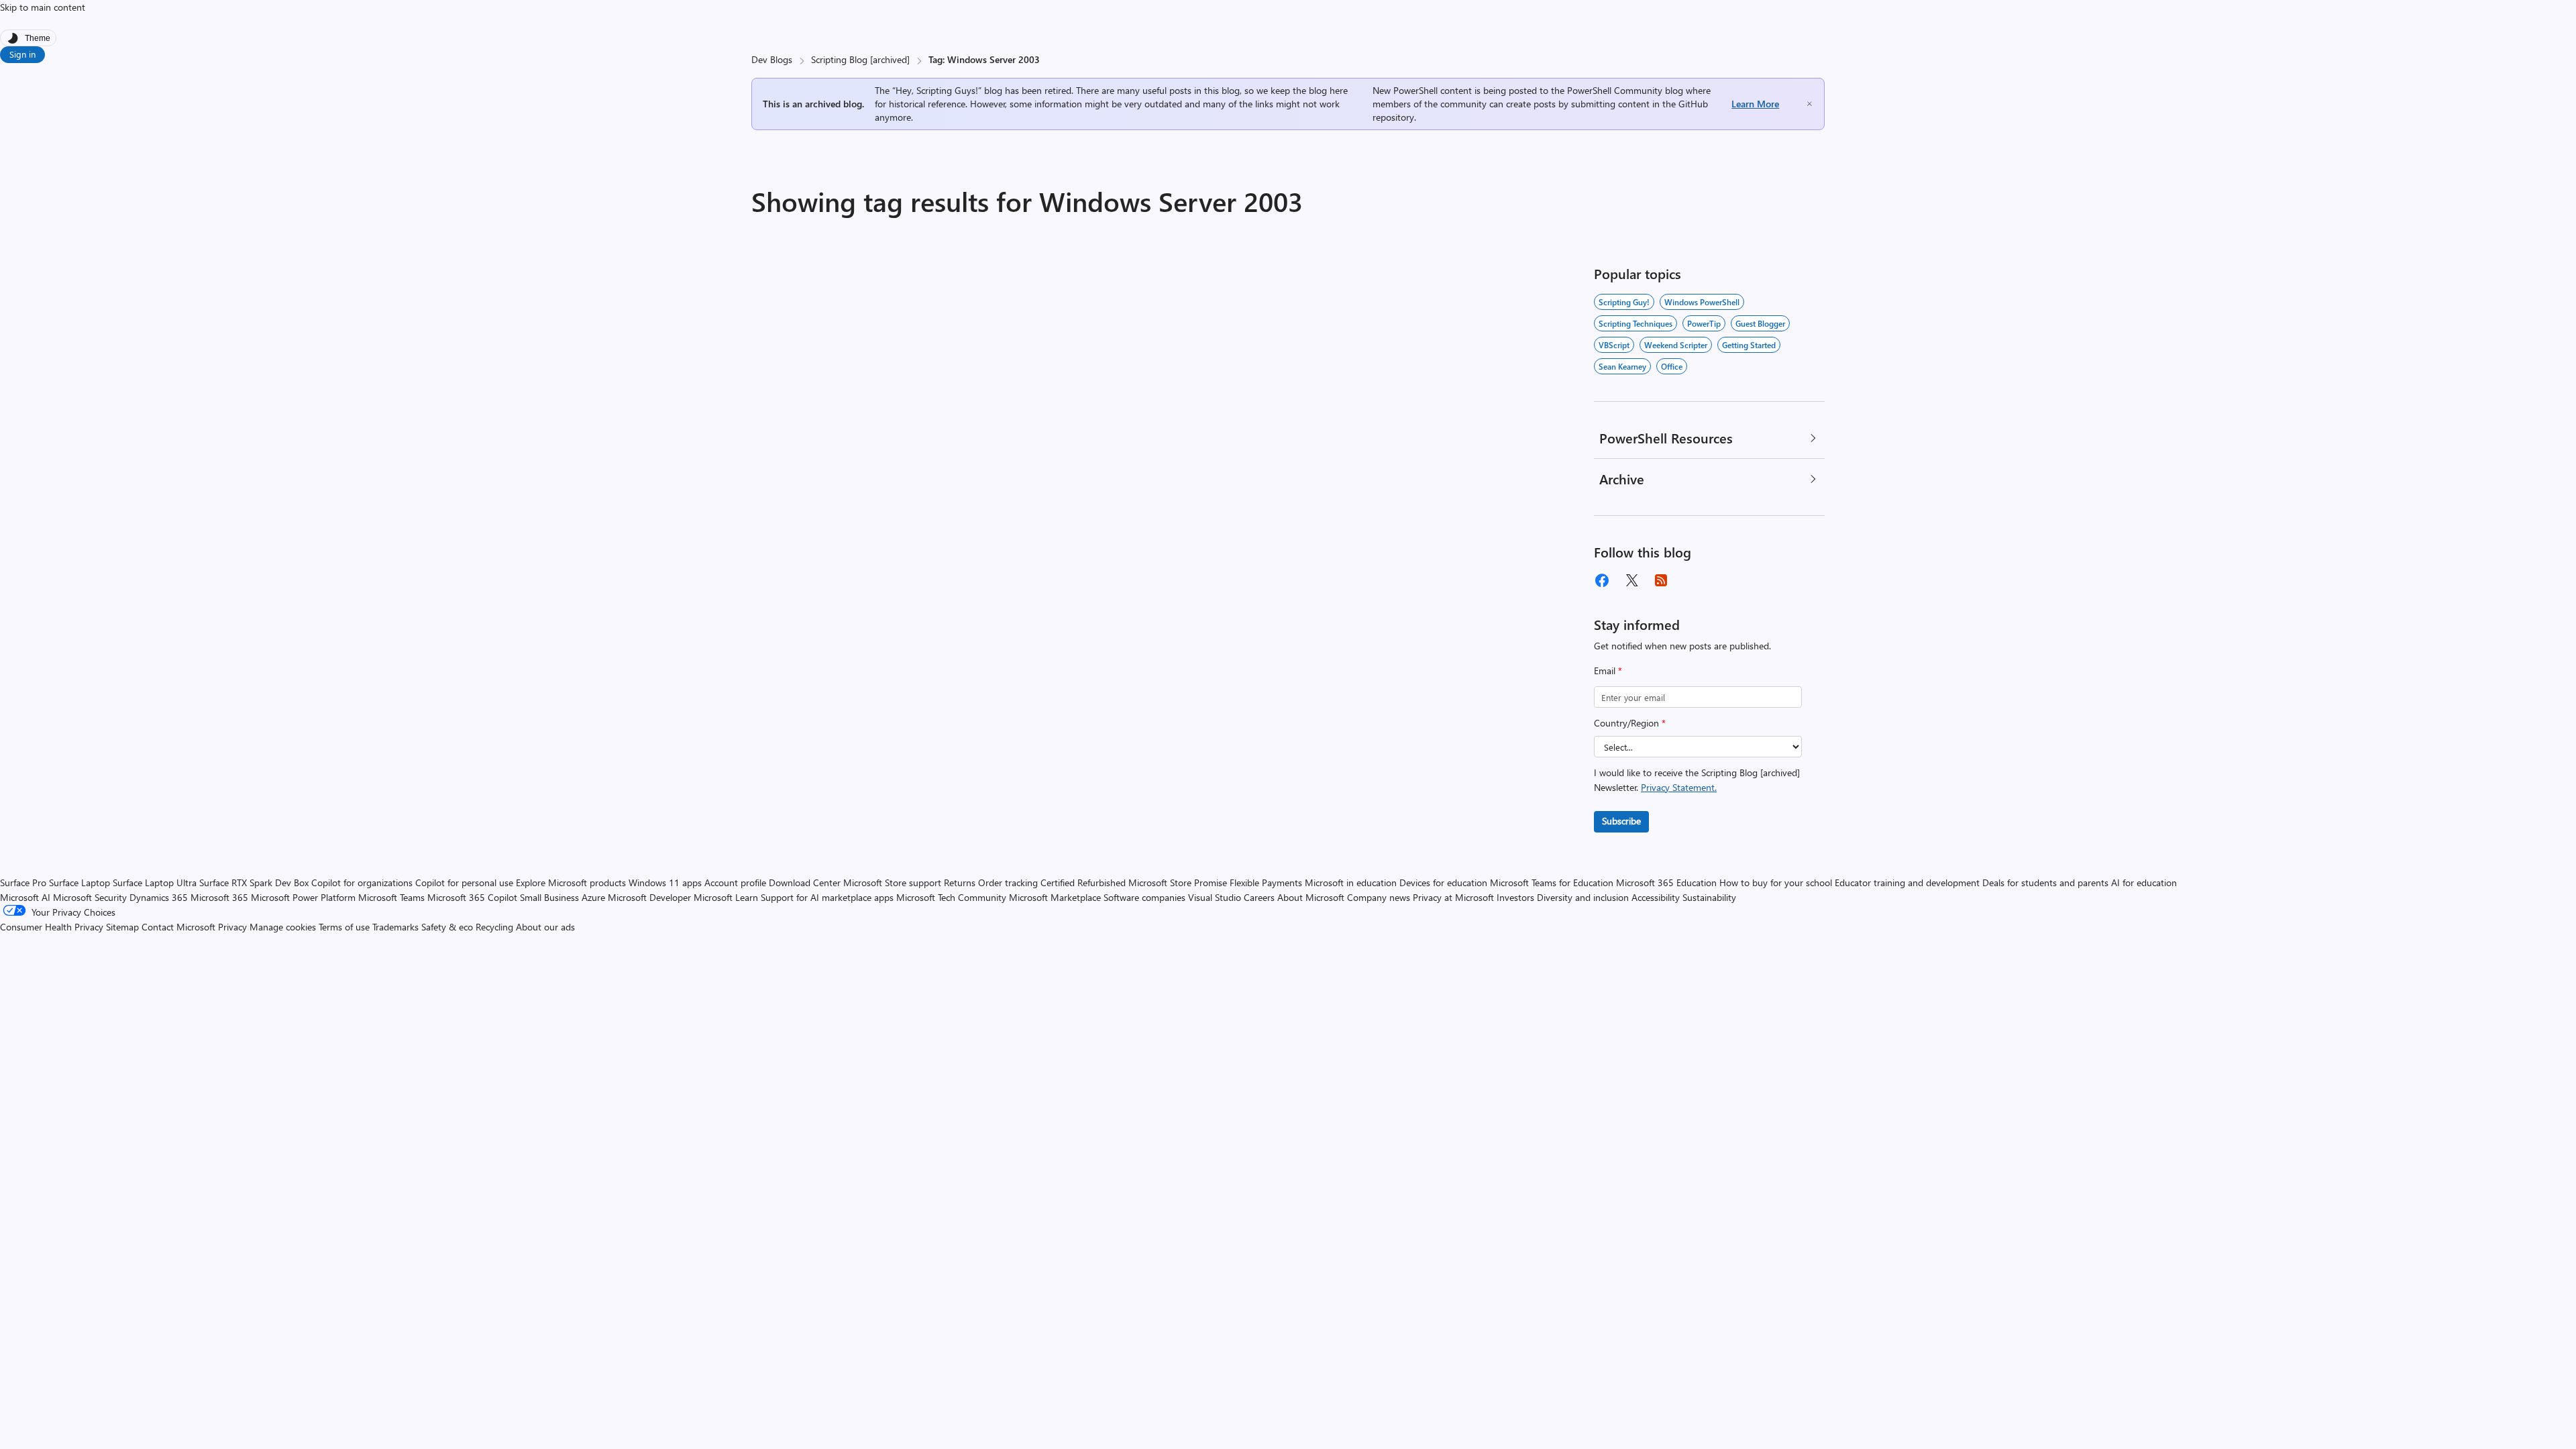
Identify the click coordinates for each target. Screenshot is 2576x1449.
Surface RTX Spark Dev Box (254, 882)
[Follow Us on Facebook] (1602, 580)
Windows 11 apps (665, 882)
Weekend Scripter (1676, 345)
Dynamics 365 (159, 897)
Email (1608, 670)
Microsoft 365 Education (1666, 882)
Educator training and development (1907, 882)
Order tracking (1008, 882)
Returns (960, 882)
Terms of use (344, 927)
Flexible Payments (1266, 882)
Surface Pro (23, 882)
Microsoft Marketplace (1055, 897)
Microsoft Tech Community (951, 897)
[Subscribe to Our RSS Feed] (1661, 580)
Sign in (22, 54)
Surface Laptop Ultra (155, 882)
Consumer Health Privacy (52, 927)
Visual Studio (1215, 897)
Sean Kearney (1622, 366)
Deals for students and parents (2045, 882)
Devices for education (1443, 882)
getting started (1749, 345)
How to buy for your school (1776, 882)
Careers (1259, 897)
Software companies (1144, 897)
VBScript (1614, 345)
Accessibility (1656, 897)
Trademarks (395, 927)
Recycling (494, 927)
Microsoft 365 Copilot (472, 897)
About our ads (545, 927)
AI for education (2144, 882)
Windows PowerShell (1702, 302)
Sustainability (1709, 897)
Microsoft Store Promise (1178, 882)
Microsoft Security (90, 897)
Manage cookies (283, 927)
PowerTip (1704, 323)
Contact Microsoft (178, 927)
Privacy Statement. (1679, 787)
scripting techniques (1635, 323)
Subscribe (1621, 821)
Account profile (735, 882)
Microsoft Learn (726, 897)
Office (1672, 366)
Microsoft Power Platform (303, 897)
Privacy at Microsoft (1453, 897)
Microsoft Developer (649, 897)
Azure (593, 897)
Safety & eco (447, 927)
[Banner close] (1810, 104)
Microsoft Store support (892, 882)
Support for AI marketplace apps (827, 897)
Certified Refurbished (1083, 882)
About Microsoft (1311, 897)
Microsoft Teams (391, 897)
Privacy (234, 927)
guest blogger (1760, 323)
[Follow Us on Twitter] (1631, 580)
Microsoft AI (25, 897)
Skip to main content (43, 7)
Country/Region (1630, 723)
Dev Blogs (772, 59)
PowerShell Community (1615, 90)
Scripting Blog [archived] (860, 59)
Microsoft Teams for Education (1552, 882)
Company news (1379, 897)
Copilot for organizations (362, 882)
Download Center (805, 882)
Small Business (549, 897)
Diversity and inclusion (1583, 897)
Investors (1515, 897)
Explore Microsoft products (571, 882)
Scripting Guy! (1624, 302)
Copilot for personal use (464, 882)
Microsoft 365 (219, 897)
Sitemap (122, 927)
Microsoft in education (1351, 882)
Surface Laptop (79, 882)
